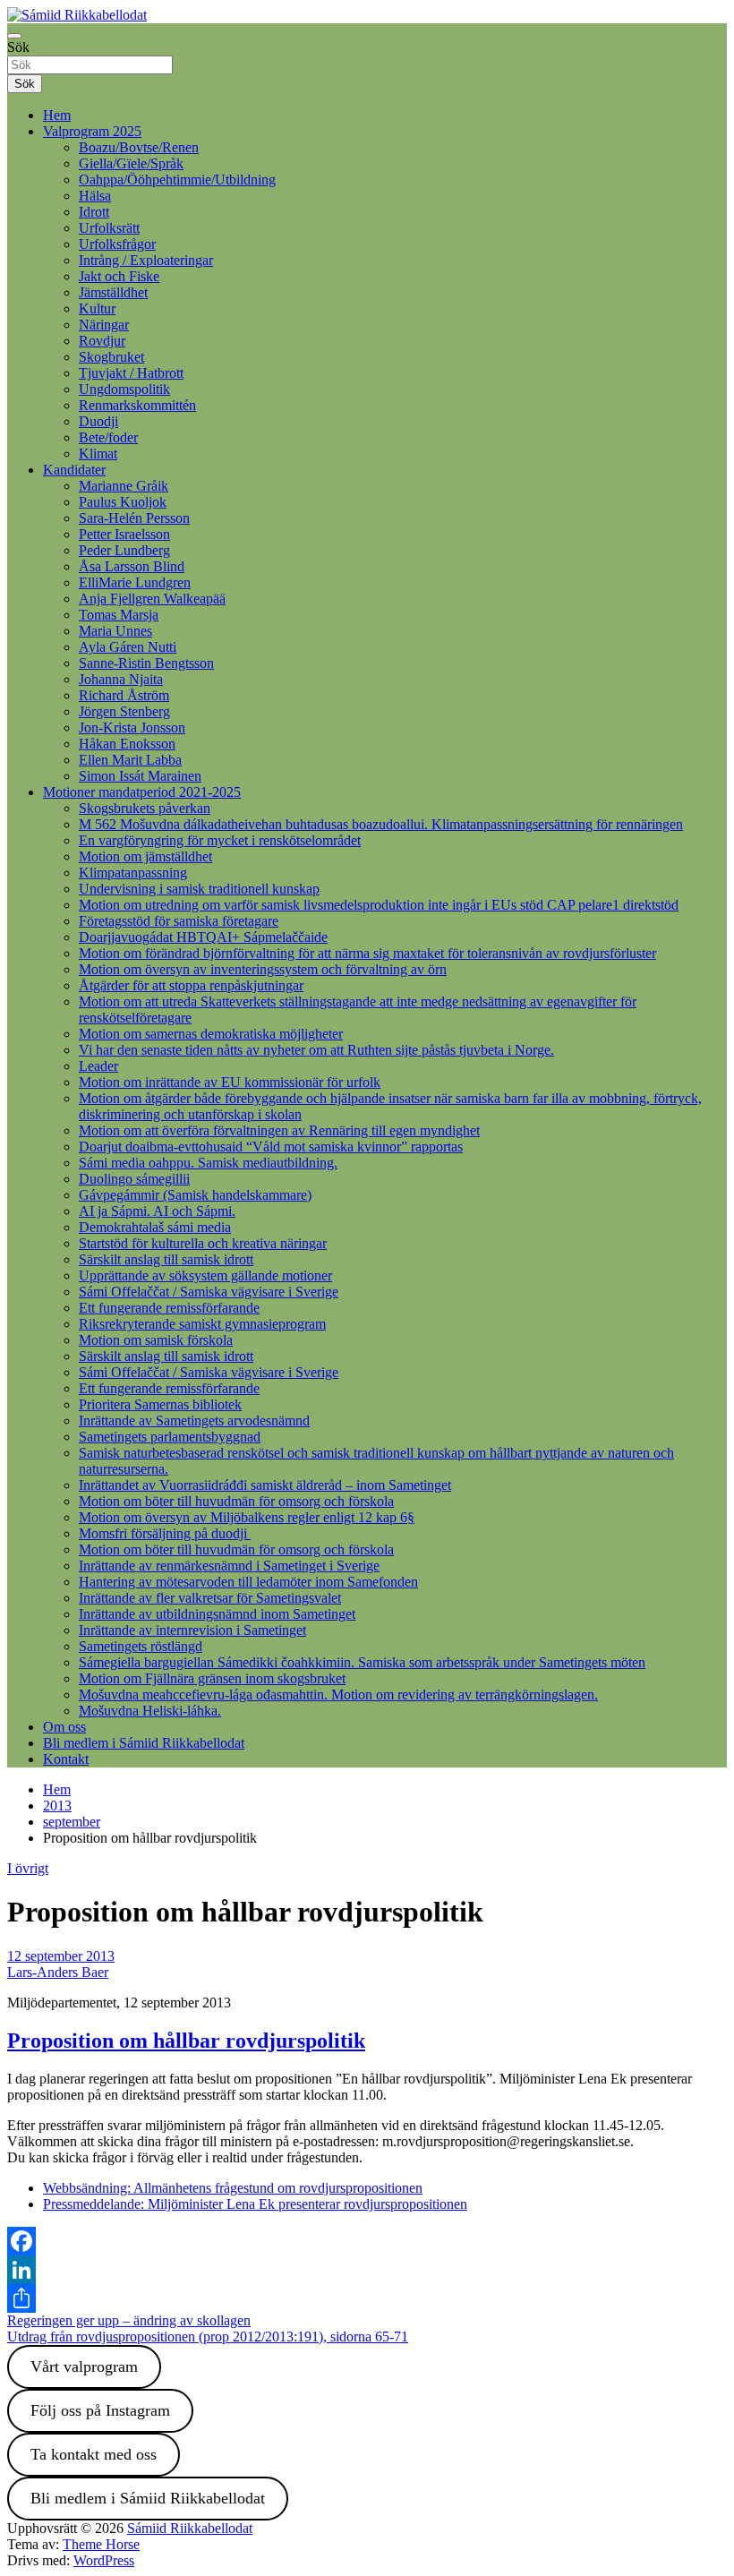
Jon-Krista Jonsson (132, 727)
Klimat (98, 454)
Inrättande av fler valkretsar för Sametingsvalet (210, 1598)
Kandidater (74, 470)
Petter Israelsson (124, 534)
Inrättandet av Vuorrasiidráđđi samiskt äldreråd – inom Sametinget (265, 1485)
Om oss (64, 1727)
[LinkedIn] (367, 2270)
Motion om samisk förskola (156, 1340)
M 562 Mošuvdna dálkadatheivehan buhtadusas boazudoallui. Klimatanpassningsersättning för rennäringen (381, 824)
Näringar (104, 325)
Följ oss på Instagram (100, 2410)
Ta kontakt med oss (94, 2454)
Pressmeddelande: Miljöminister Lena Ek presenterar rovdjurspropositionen (255, 2204)
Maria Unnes (115, 631)
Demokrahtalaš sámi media (155, 1227)
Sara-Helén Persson (134, 518)
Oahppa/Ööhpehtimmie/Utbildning (177, 180)
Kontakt (66, 1759)
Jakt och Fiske (119, 276)
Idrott (94, 212)
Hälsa (95, 196)
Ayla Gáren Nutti (128, 647)
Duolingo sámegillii (134, 1179)
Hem (57, 115)
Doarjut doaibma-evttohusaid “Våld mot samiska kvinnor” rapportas (271, 1147)
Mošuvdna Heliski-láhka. (150, 1711)
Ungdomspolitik (124, 389)
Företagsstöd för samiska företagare (179, 921)
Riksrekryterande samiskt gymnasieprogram (202, 1324)
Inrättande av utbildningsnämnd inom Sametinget (217, 1614)
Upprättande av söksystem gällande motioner (205, 1275)
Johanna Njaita (121, 679)
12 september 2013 (61, 1956)
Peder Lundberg (124, 550)
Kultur (97, 308)
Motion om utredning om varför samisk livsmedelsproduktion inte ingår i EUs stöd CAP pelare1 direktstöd (379, 905)
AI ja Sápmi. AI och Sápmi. (157, 1211)
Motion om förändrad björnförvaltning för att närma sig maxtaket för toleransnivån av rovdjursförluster (367, 953)
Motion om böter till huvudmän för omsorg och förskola (236, 1501)
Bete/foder (108, 437)
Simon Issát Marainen (140, 776)
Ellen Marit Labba (130, 760)
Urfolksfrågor (117, 244)
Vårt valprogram (84, 2366)
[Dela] (367, 2298)
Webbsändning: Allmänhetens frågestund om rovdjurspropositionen (233, 2188)
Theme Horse (101, 2544)
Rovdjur (102, 341)
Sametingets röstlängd (141, 1646)
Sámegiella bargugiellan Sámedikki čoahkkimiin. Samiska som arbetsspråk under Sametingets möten (362, 1662)
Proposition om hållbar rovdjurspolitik (186, 2041)
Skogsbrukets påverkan (145, 808)
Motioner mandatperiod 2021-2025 (142, 792)
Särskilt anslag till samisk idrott (166, 1259)
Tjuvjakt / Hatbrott (131, 373)
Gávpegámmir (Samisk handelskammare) (195, 1195)
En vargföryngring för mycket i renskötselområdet (220, 840)
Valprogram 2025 (92, 131)
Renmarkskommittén (137, 405)
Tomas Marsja (119, 615)
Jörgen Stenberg (124, 711)
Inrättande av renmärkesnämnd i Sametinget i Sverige (229, 1566)
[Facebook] (367, 2241)
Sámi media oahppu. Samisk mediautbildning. (208, 1163)
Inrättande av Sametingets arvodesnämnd (194, 1421)
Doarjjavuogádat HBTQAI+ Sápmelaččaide (203, 937)
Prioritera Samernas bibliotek (160, 1404)
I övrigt (28, 1868)
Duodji (98, 421)
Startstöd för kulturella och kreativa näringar (203, 1243)
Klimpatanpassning (133, 873)
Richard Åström (124, 695)
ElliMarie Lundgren (135, 582)
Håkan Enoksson (127, 744)
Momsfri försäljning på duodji (165, 1533)
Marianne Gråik (124, 486)
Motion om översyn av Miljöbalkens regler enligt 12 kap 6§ (247, 1517)
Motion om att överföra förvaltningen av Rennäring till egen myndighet (279, 1130)
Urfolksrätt (109, 228)
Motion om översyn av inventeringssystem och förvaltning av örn (263, 969)
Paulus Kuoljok (123, 502)
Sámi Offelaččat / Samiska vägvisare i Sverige (209, 1292)
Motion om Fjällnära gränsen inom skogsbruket (212, 1678)
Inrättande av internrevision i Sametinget (192, 1630)
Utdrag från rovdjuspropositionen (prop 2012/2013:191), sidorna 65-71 (208, 2336)
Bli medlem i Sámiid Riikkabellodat (144, 1743)
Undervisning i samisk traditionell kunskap (199, 889)
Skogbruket (111, 357)
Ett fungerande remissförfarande (169, 1308)
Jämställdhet (113, 292)
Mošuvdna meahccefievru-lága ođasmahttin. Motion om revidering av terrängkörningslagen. (338, 1695)
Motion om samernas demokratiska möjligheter (211, 1034)
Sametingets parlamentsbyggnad (170, 1437)
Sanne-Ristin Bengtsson (146, 663)
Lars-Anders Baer (58, 1972)
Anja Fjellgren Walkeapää (152, 599)
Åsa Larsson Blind (132, 566)
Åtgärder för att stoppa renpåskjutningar (191, 985)
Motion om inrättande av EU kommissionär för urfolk (230, 1082)
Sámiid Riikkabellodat (190, 2528)
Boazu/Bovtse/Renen (139, 147)
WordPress (104, 2560)
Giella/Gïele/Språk (131, 163)
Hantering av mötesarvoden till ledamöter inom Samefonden (248, 1582)
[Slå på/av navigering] (14, 36)
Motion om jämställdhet (145, 856)
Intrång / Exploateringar (146, 260)
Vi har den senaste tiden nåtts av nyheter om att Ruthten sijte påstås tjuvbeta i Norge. (316, 1050)
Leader (98, 1066)
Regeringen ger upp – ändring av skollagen (129, 2320)
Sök (18, 47)
